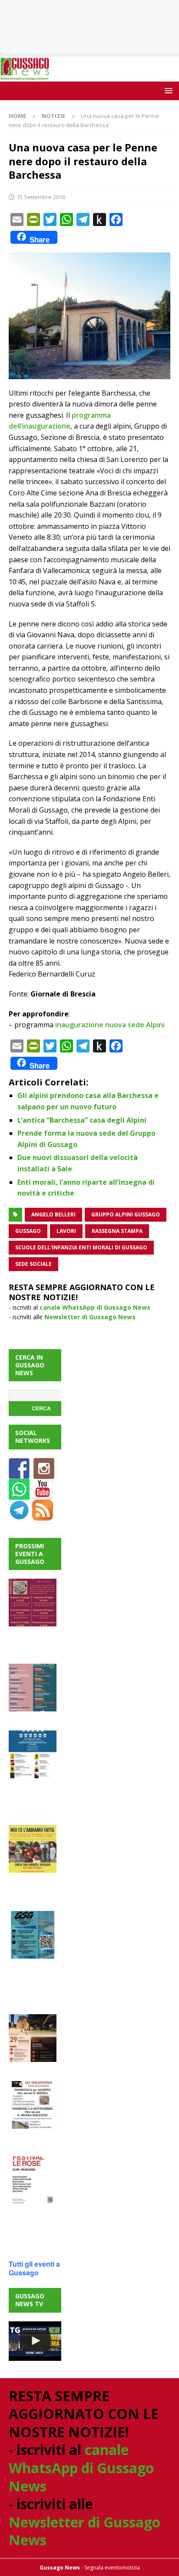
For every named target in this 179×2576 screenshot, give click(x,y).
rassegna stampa (117, 1231)
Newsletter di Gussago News (90, 1317)
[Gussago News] (25, 76)
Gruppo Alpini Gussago (126, 1214)
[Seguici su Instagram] (44, 1473)
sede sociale (33, 1264)
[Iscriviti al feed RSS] (43, 1515)
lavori (66, 1231)
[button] (167, 90)
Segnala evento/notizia (112, 2568)
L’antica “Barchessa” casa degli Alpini (82, 1120)
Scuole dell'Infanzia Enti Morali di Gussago (81, 1247)
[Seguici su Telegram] (19, 1515)
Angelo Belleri (53, 1214)
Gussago (28, 1231)
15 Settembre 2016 (41, 197)
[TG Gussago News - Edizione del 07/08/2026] (35, 2341)
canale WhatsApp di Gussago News (95, 1307)
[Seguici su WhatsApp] (19, 1494)
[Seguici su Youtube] (43, 1494)
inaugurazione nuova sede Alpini (110, 1025)
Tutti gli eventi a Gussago (34, 2268)
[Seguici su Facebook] (19, 1473)
